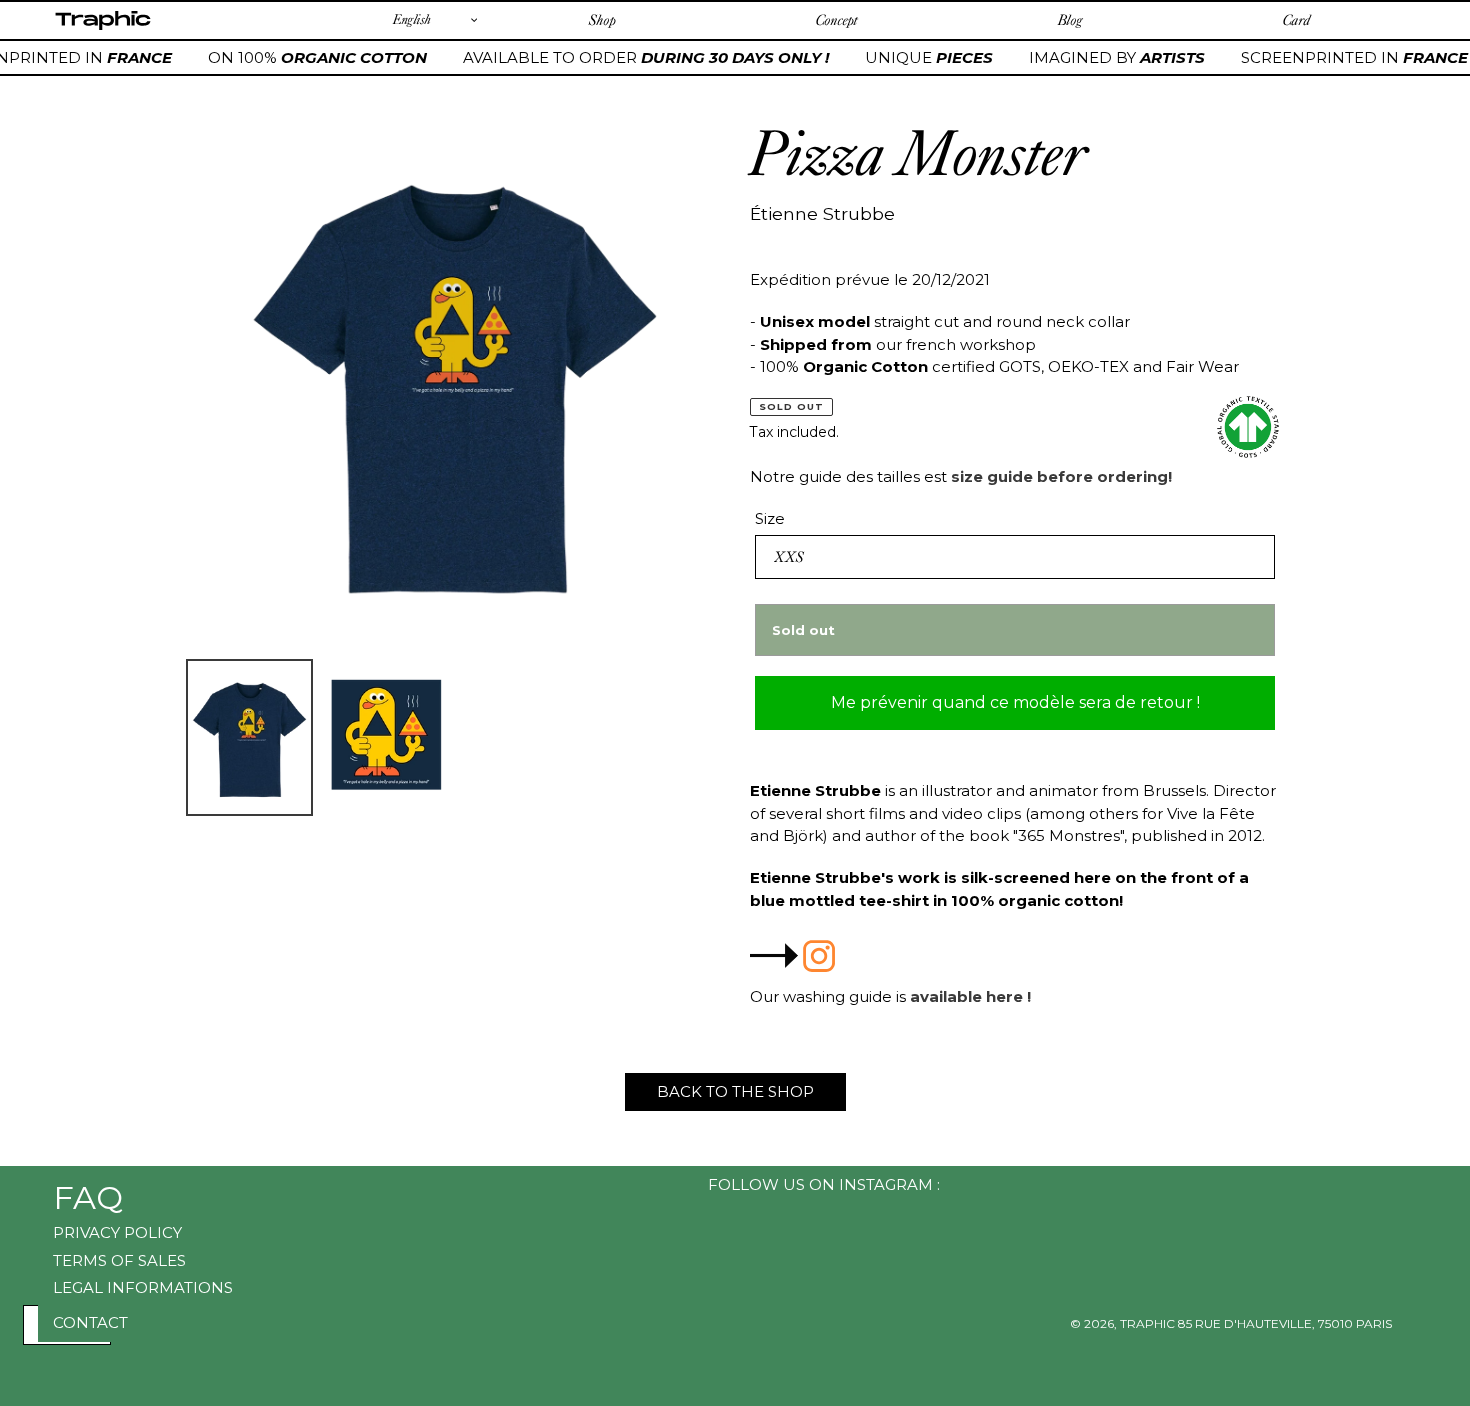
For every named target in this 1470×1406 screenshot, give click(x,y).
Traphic (102, 29)
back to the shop (735, 1091)
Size (770, 518)
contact (90, 1322)
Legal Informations (143, 1287)
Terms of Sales (119, 1260)
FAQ (88, 1197)
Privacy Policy (117, 1232)
